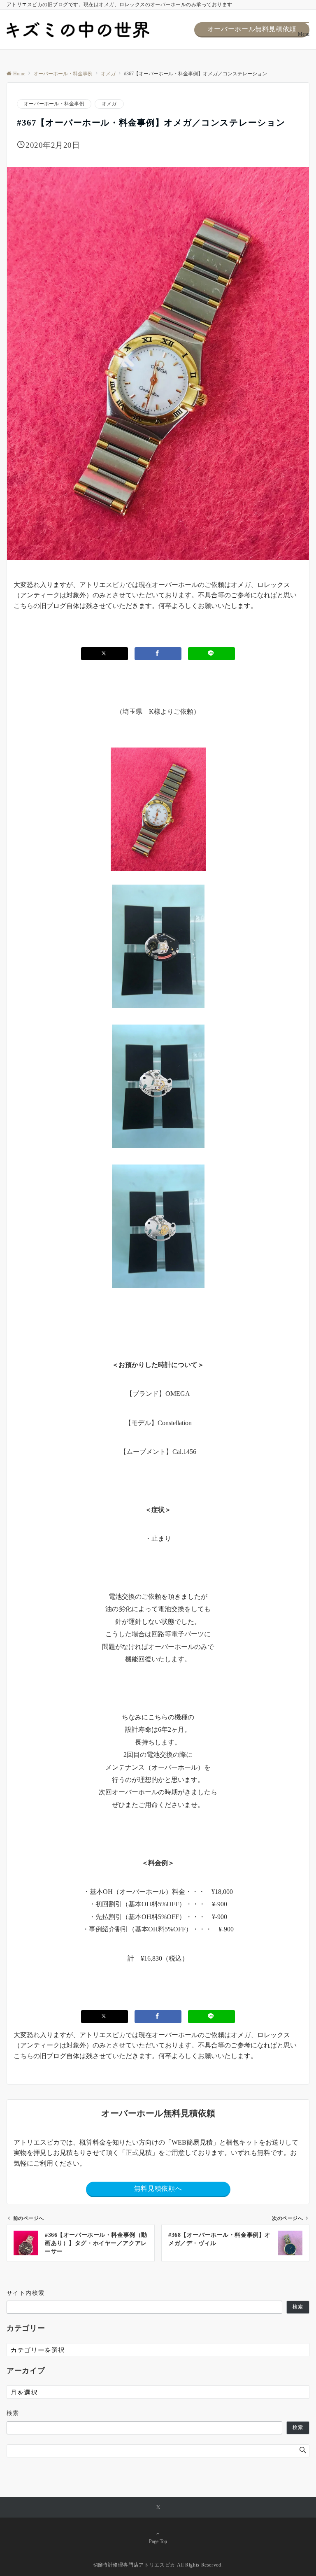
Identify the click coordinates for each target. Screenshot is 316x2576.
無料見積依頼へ (158, 2188)
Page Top (158, 2542)
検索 (298, 2307)
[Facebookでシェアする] (158, 653)
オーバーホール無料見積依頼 (252, 29)
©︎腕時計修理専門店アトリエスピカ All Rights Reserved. (158, 2565)
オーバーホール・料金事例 (54, 104)
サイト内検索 (26, 2293)
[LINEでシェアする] (211, 653)
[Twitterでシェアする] (105, 653)
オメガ (109, 104)
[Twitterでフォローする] (158, 2508)
